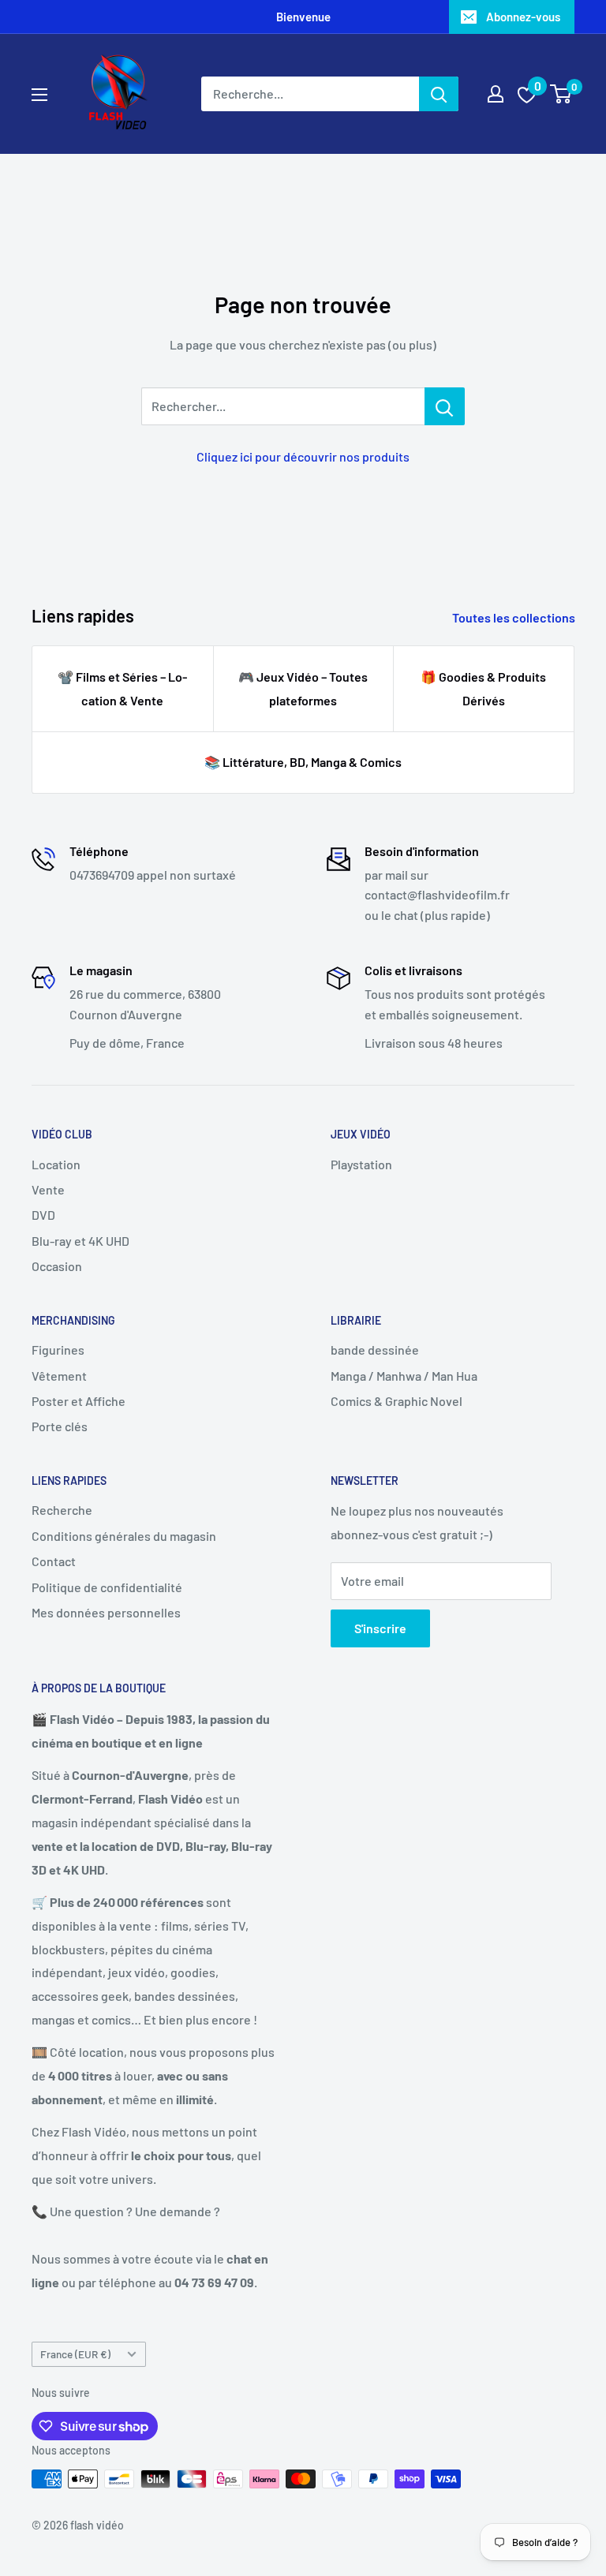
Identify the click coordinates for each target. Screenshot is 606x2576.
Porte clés (60, 1426)
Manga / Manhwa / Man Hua (404, 1376)
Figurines (58, 1350)
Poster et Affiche (79, 1401)
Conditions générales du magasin (124, 1536)
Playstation (361, 1164)
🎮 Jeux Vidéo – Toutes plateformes (303, 688)
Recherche (62, 1510)
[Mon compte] (496, 94)
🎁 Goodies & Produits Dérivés (483, 688)
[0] (561, 94)
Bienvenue (303, 17)
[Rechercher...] (445, 406)
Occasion (57, 1266)
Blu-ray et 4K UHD (80, 1241)
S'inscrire (380, 1628)
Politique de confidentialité (107, 1587)
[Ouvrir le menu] (39, 95)
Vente (48, 1189)
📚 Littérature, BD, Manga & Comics (303, 762)
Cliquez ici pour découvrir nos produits (303, 456)
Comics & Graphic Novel (397, 1401)
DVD (43, 1215)
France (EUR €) (75, 2354)
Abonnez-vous (523, 17)
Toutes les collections (515, 617)
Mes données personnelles (106, 1612)
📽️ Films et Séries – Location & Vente (122, 688)
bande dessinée (375, 1350)
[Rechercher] (439, 94)
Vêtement (59, 1376)
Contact (54, 1561)
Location (56, 1164)
